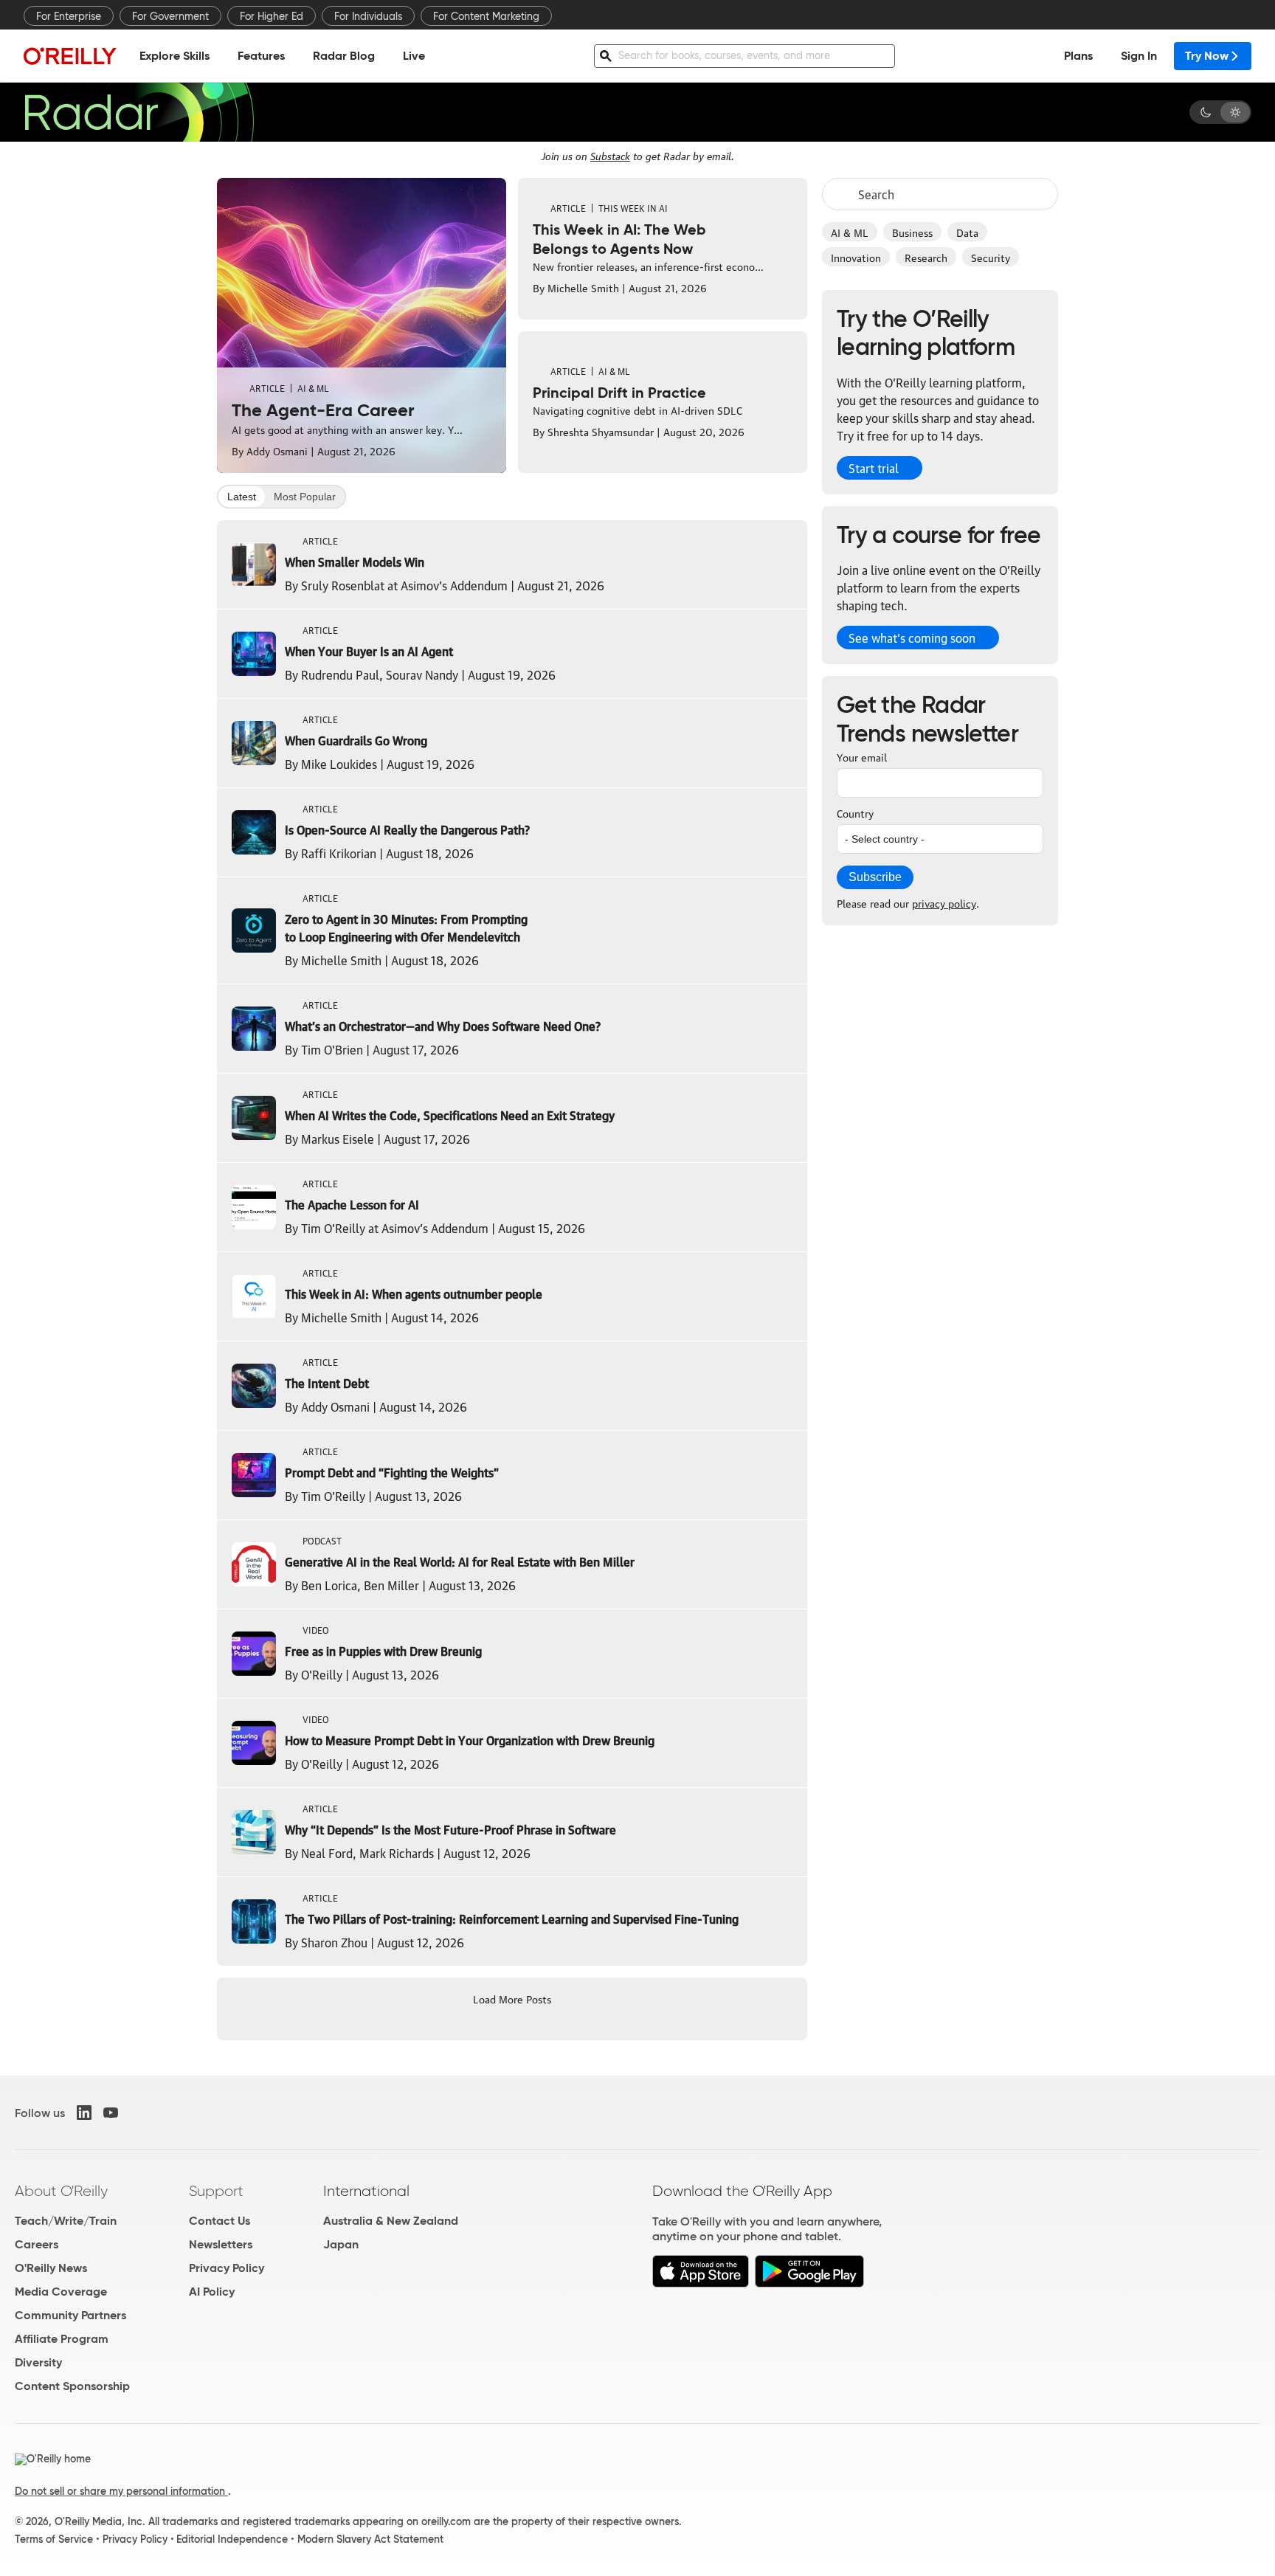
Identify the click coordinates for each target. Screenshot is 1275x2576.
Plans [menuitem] (1078, 56)
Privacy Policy (227, 2268)
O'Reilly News (51, 2268)
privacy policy (944, 902)
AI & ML (850, 232)
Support (216, 2191)
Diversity (38, 2362)
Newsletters (221, 2244)
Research (926, 257)
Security (991, 257)
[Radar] (139, 112)
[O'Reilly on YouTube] (111, 2113)
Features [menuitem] (261, 56)
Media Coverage (61, 2292)
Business (912, 232)
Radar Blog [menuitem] (344, 56)
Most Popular (305, 497)
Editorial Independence (232, 2539)
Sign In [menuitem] (1139, 56)
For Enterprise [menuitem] (69, 16)
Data (967, 232)
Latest (242, 497)
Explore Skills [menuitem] (175, 56)
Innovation (856, 257)
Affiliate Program (62, 2339)
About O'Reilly (61, 2191)
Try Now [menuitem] (1207, 56)
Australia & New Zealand (391, 2221)
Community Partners (70, 2315)
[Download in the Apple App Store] (701, 2283)
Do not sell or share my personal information (121, 2491)
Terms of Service (54, 2539)
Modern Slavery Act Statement (370, 2539)
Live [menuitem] (414, 56)
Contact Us (220, 2221)
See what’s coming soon (912, 638)
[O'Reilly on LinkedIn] (84, 2113)
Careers (37, 2244)
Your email (862, 756)
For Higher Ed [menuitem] (272, 16)
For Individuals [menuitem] (368, 16)
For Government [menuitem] (170, 16)
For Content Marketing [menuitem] (486, 16)
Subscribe (875, 877)
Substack (610, 155)
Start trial (874, 468)
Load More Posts (512, 1998)
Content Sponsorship (72, 2386)
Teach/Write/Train (66, 2221)
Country (855, 812)
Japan (341, 2244)
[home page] (70, 56)
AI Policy (212, 2292)
